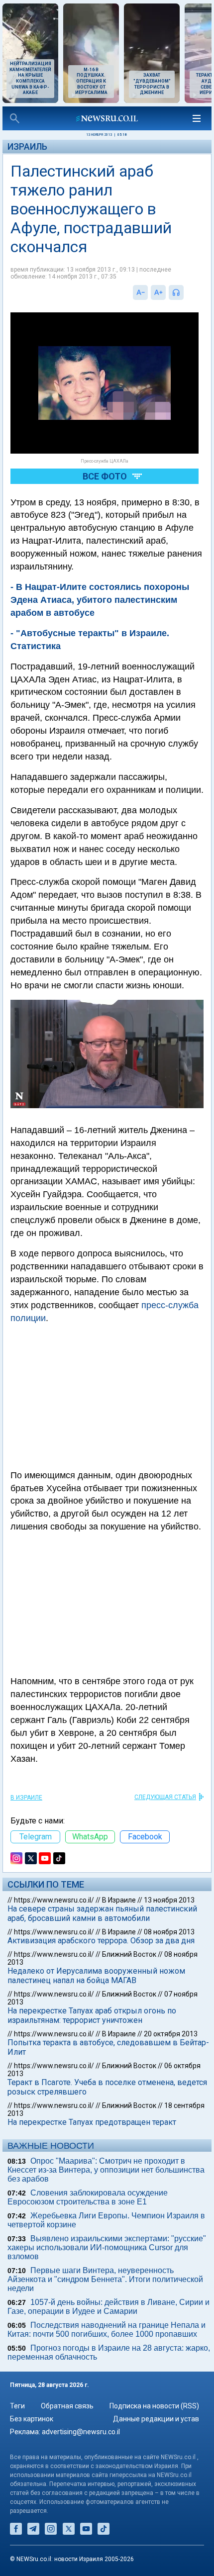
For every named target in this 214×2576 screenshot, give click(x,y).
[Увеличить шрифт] (158, 292)
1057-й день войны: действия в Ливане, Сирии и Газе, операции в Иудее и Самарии (108, 2307)
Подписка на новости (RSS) (154, 2406)
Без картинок (32, 2419)
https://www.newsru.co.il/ (54, 1900)
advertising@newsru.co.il (81, 2432)
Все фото (105, 476)
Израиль (27, 146)
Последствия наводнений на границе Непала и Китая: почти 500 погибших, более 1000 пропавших (107, 2330)
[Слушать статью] (186, 292)
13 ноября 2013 (169, 1900)
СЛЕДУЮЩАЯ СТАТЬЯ (165, 1797)
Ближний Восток (129, 1954)
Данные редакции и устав (156, 2419)
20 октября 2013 (171, 2034)
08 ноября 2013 (169, 1932)
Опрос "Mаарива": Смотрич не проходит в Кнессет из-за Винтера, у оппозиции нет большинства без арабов (106, 2170)
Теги (17, 2406)
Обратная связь (67, 2406)
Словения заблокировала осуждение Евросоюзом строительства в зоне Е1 (88, 2197)
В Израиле (26, 1798)
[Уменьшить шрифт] (140, 292)
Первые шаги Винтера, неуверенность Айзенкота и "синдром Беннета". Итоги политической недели (105, 2279)
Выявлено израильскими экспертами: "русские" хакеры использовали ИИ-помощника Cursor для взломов (107, 2247)
